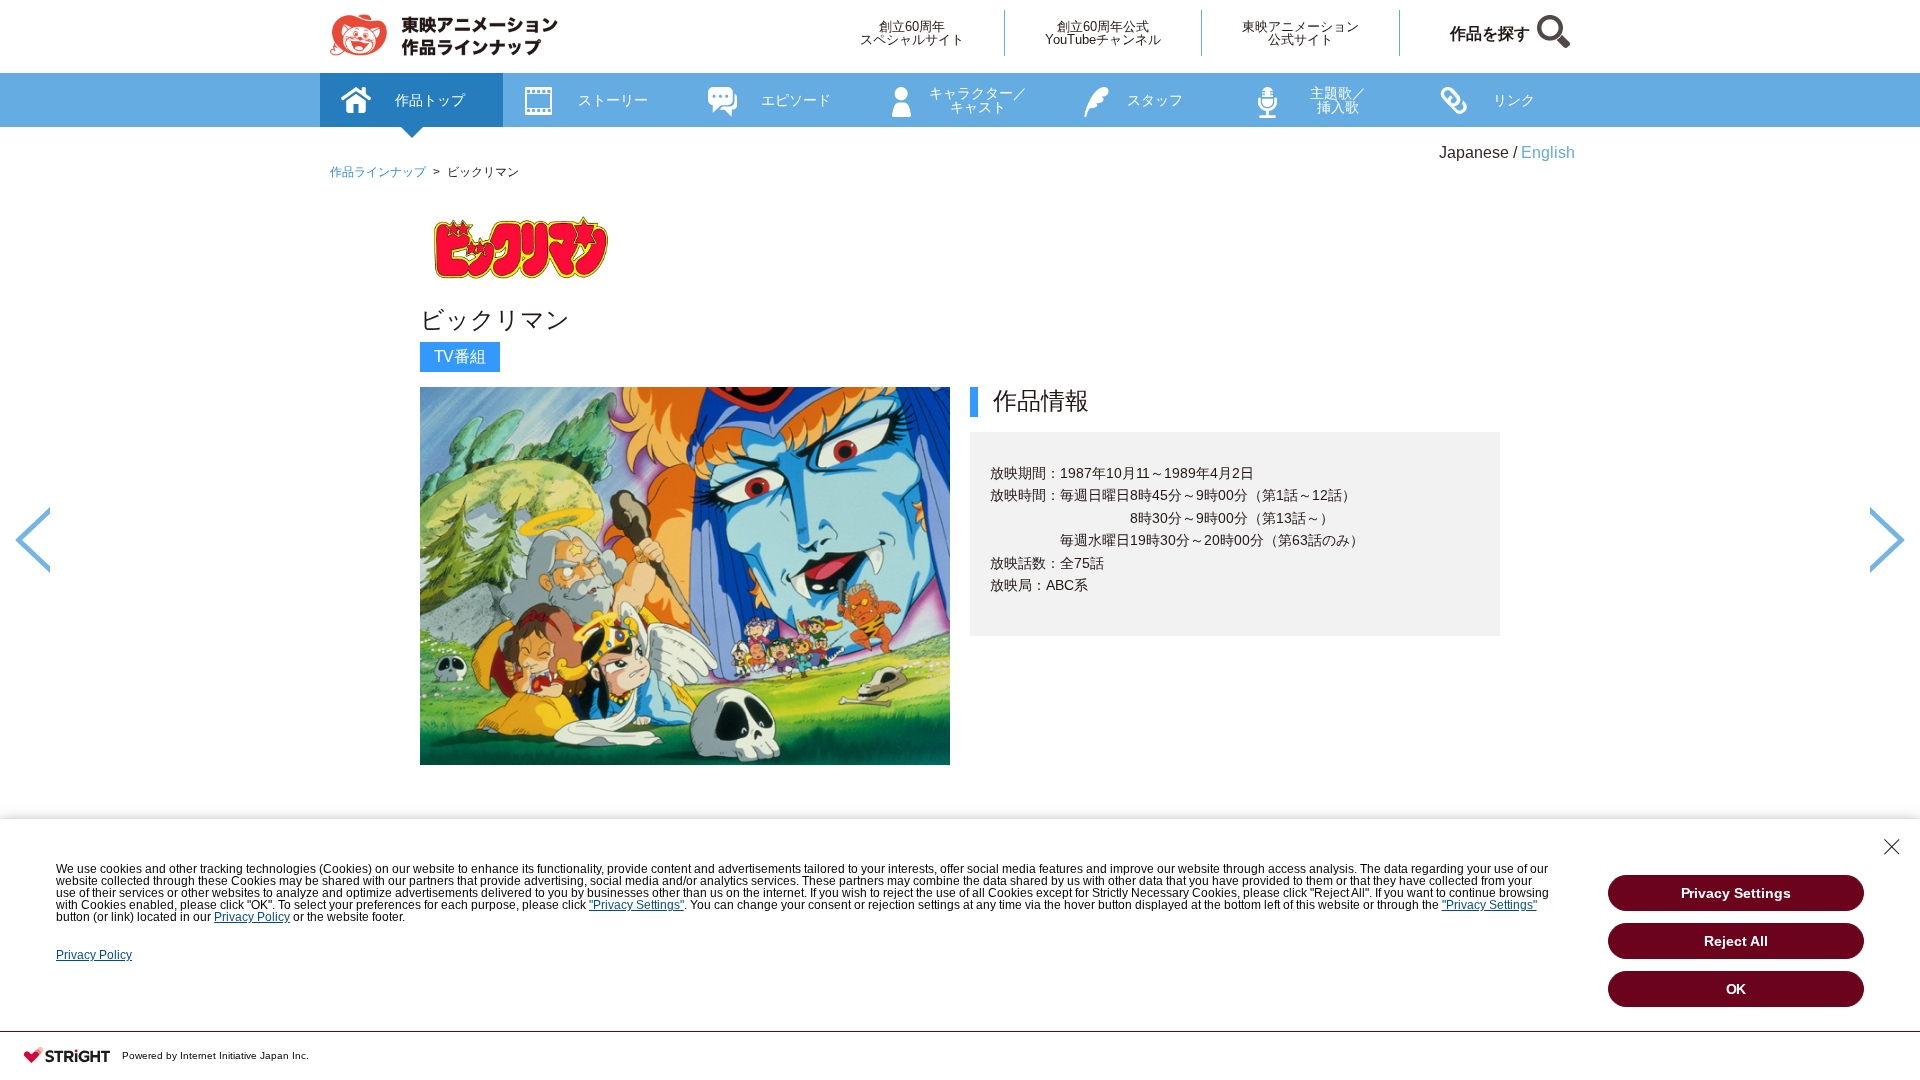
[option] (960, 506)
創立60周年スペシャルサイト (912, 33)
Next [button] (1887, 540)
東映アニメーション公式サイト (1300, 33)
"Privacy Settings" (636, 905)
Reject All (1736, 941)
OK (1736, 989)
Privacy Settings (1736, 893)
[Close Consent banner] (1892, 847)
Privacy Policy (252, 917)
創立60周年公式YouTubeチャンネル (1103, 33)
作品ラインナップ (378, 172)
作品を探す (1490, 33)
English (1548, 152)
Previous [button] (32, 540)
